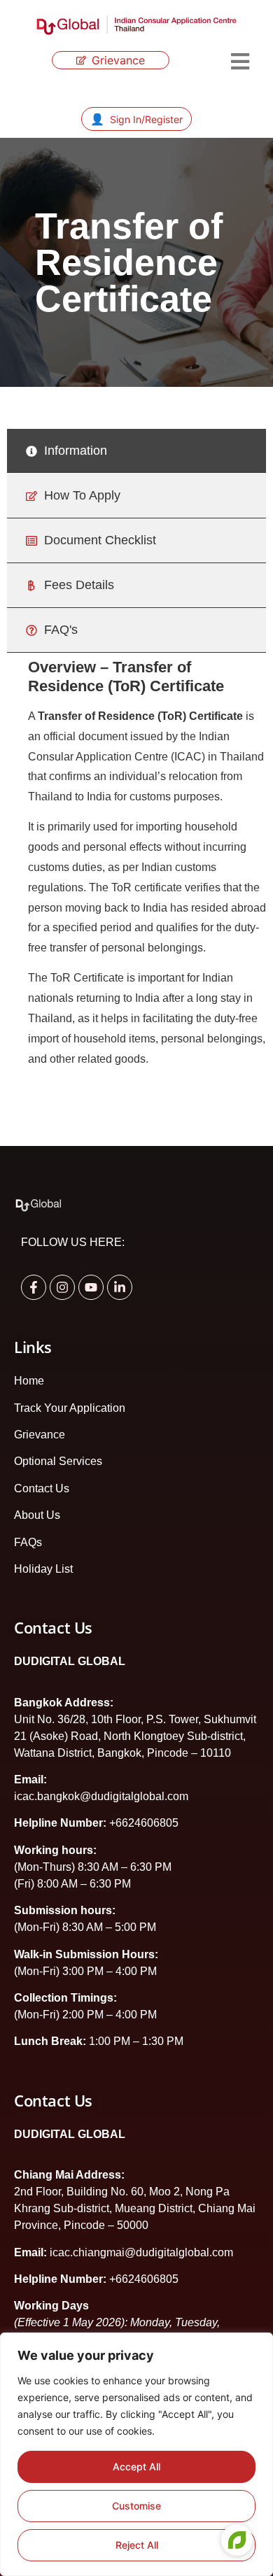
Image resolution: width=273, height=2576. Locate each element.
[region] (136, 2454)
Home (29, 1381)
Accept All (136, 2467)
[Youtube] (91, 1287)
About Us (37, 1515)
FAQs (28, 1542)
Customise (136, 2506)
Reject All (137, 2545)
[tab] (136, 451)
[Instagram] (62, 1287)
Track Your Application (70, 1408)
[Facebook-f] (34, 1287)
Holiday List (43, 1569)
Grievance (40, 1435)
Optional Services (58, 1461)
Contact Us (42, 1488)
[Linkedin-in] (120, 1287)
